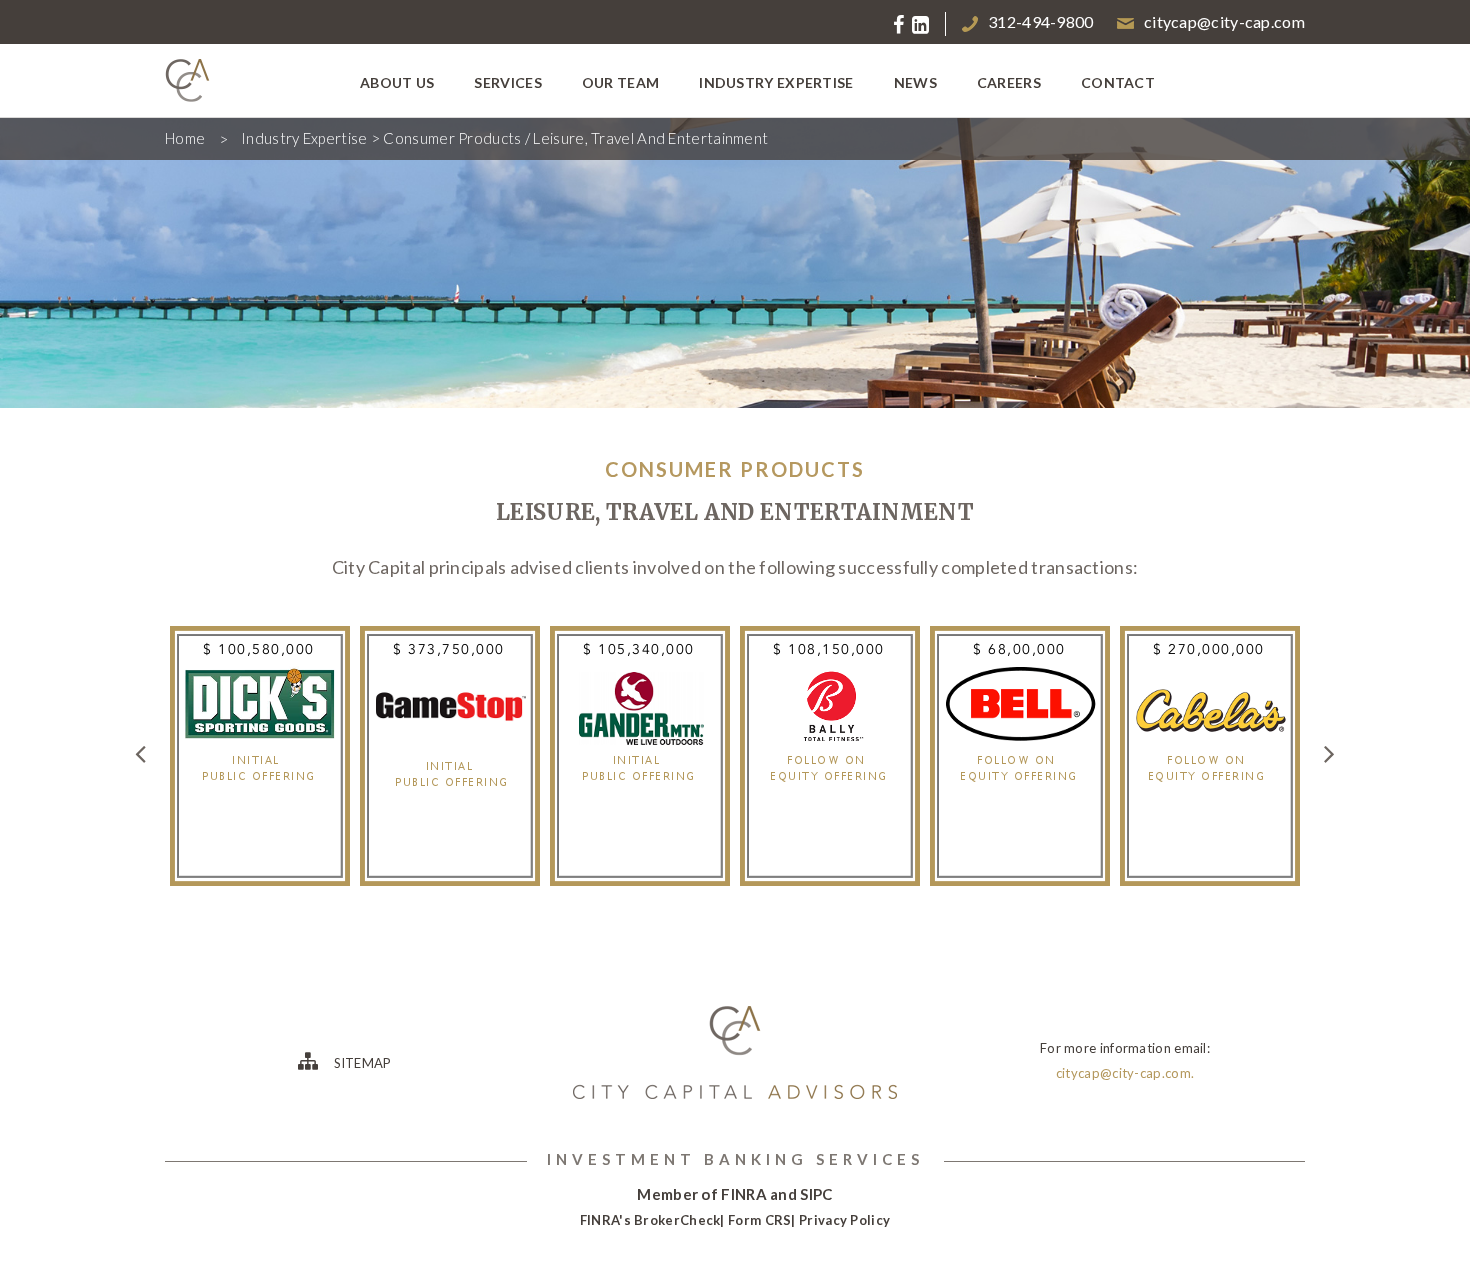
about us (397, 82)
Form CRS (759, 1220)
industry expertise (776, 82)
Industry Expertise (304, 138)
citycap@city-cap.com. (1125, 1073)
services (507, 82)
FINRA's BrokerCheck (650, 1220)
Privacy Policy (844, 1220)
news (915, 82)
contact (1118, 82)
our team (620, 82)
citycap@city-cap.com (1224, 21)
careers (1009, 82)
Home (185, 138)
